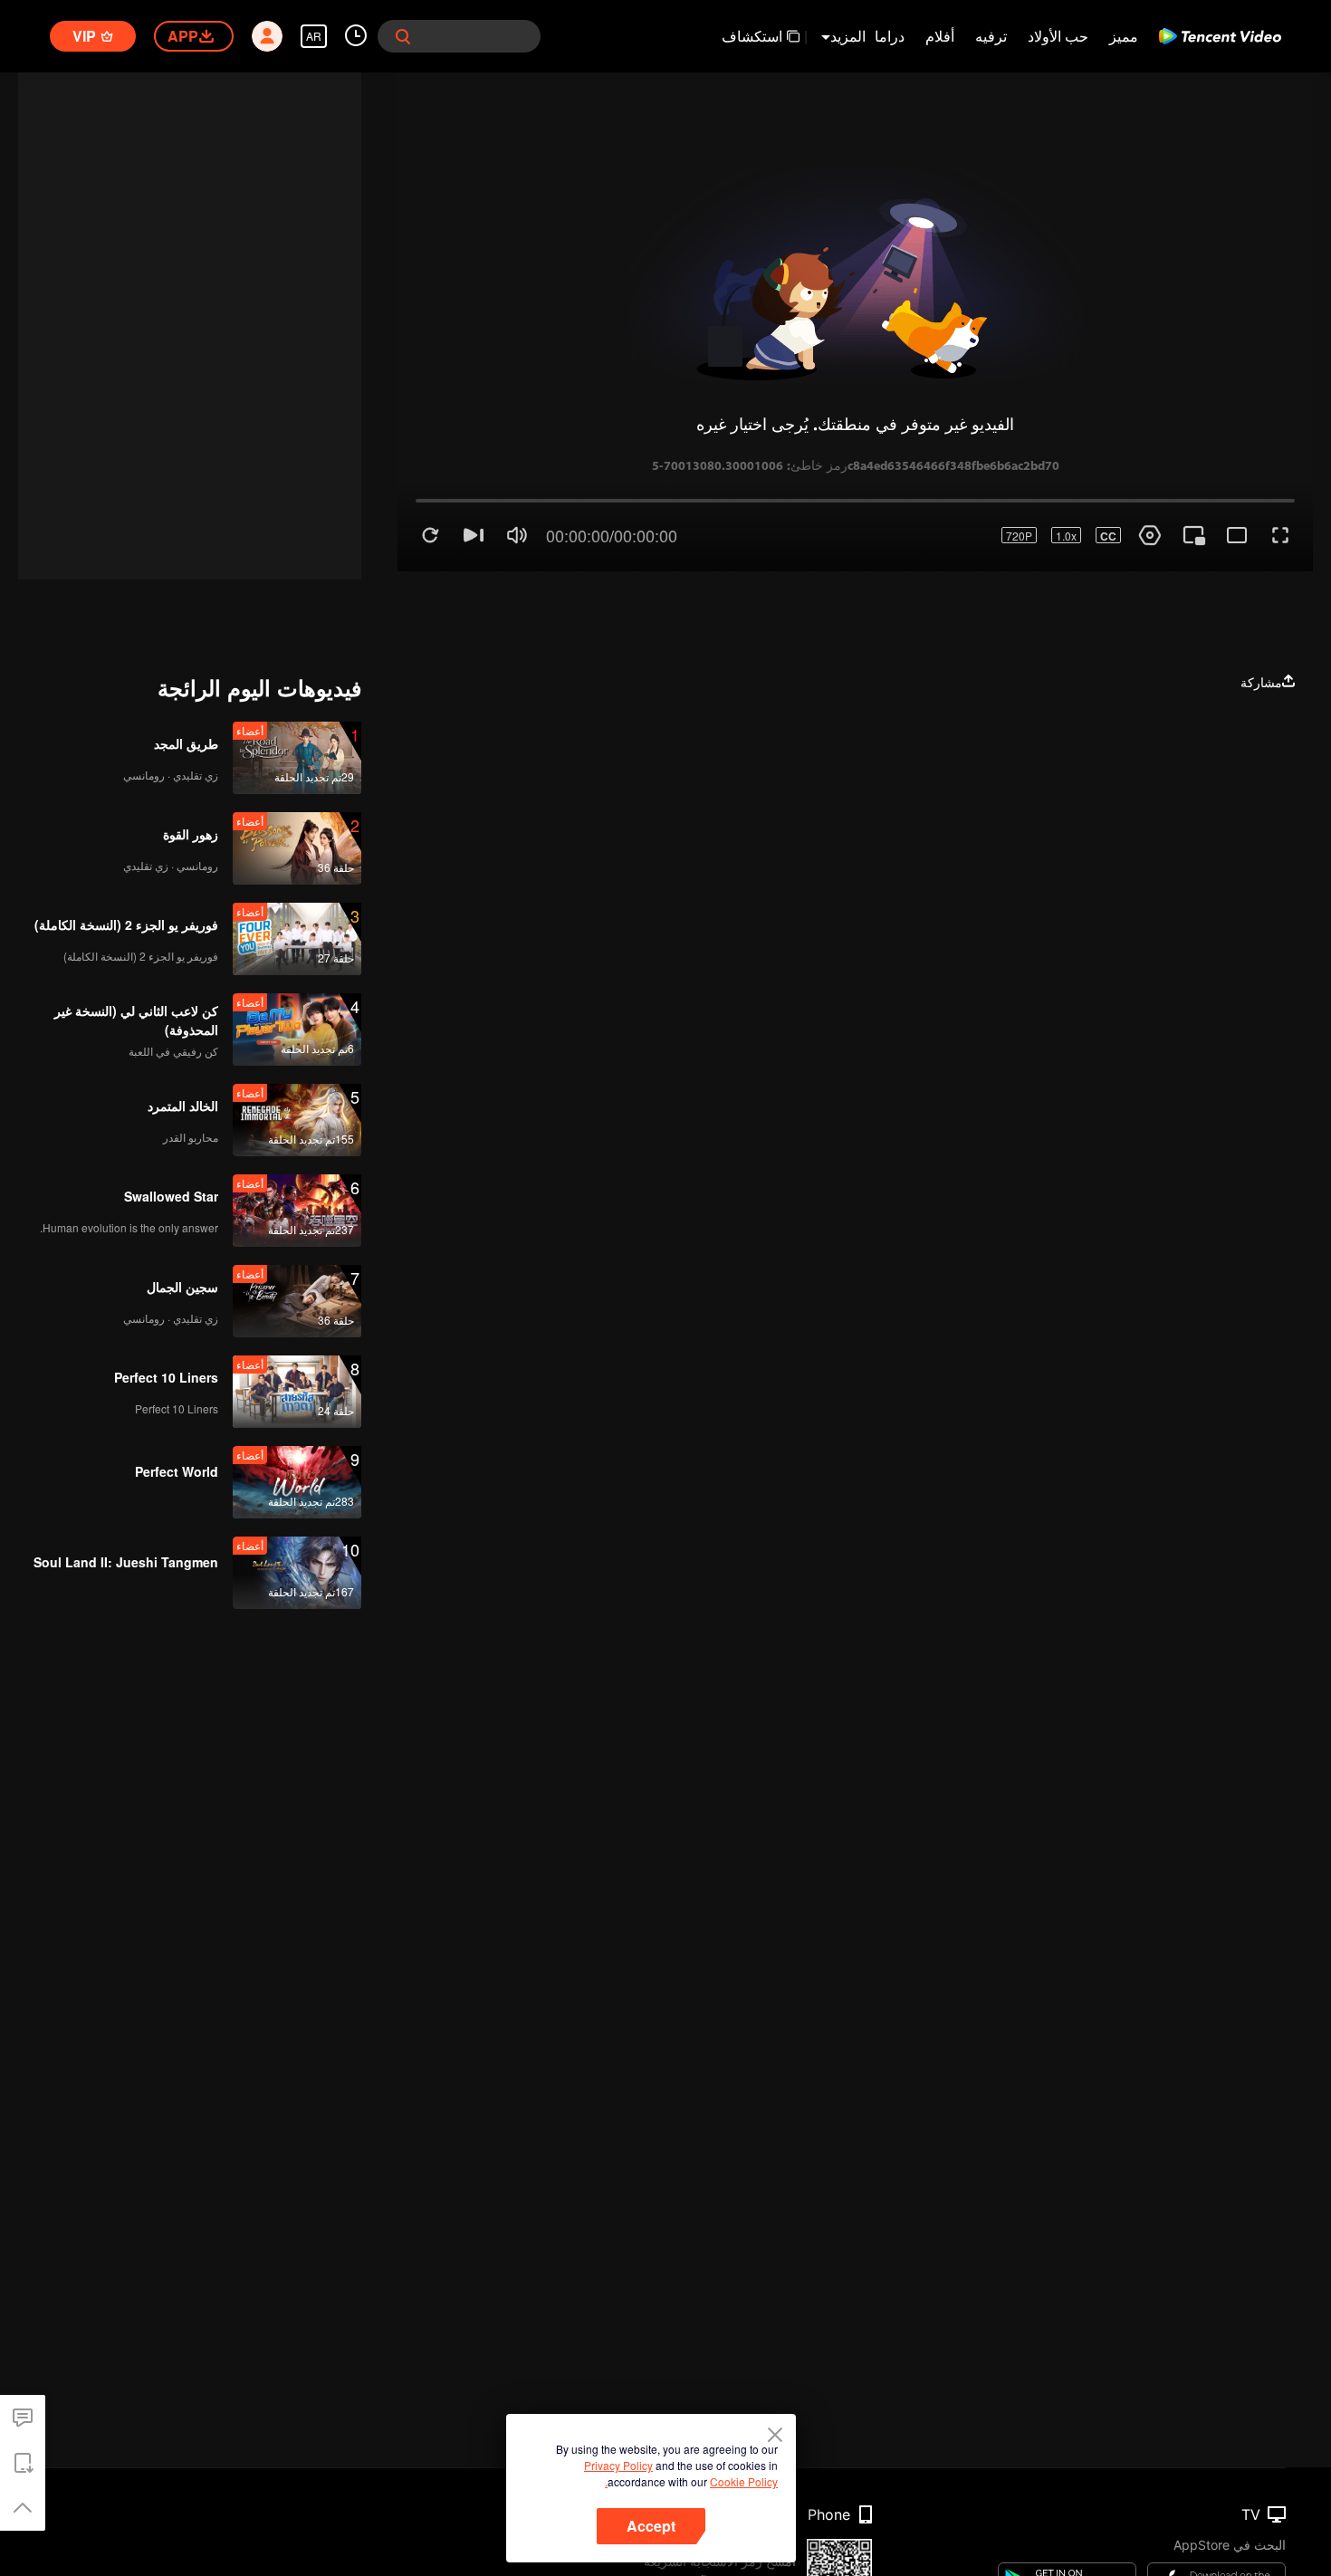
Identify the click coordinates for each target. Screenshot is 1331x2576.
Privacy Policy (618, 2465)
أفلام (940, 36)
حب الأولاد (1058, 36)
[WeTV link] (1220, 36)
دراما (890, 36)
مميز (1124, 36)
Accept (651, 2526)
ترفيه (991, 36)
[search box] (403, 36)
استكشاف (752, 36)
